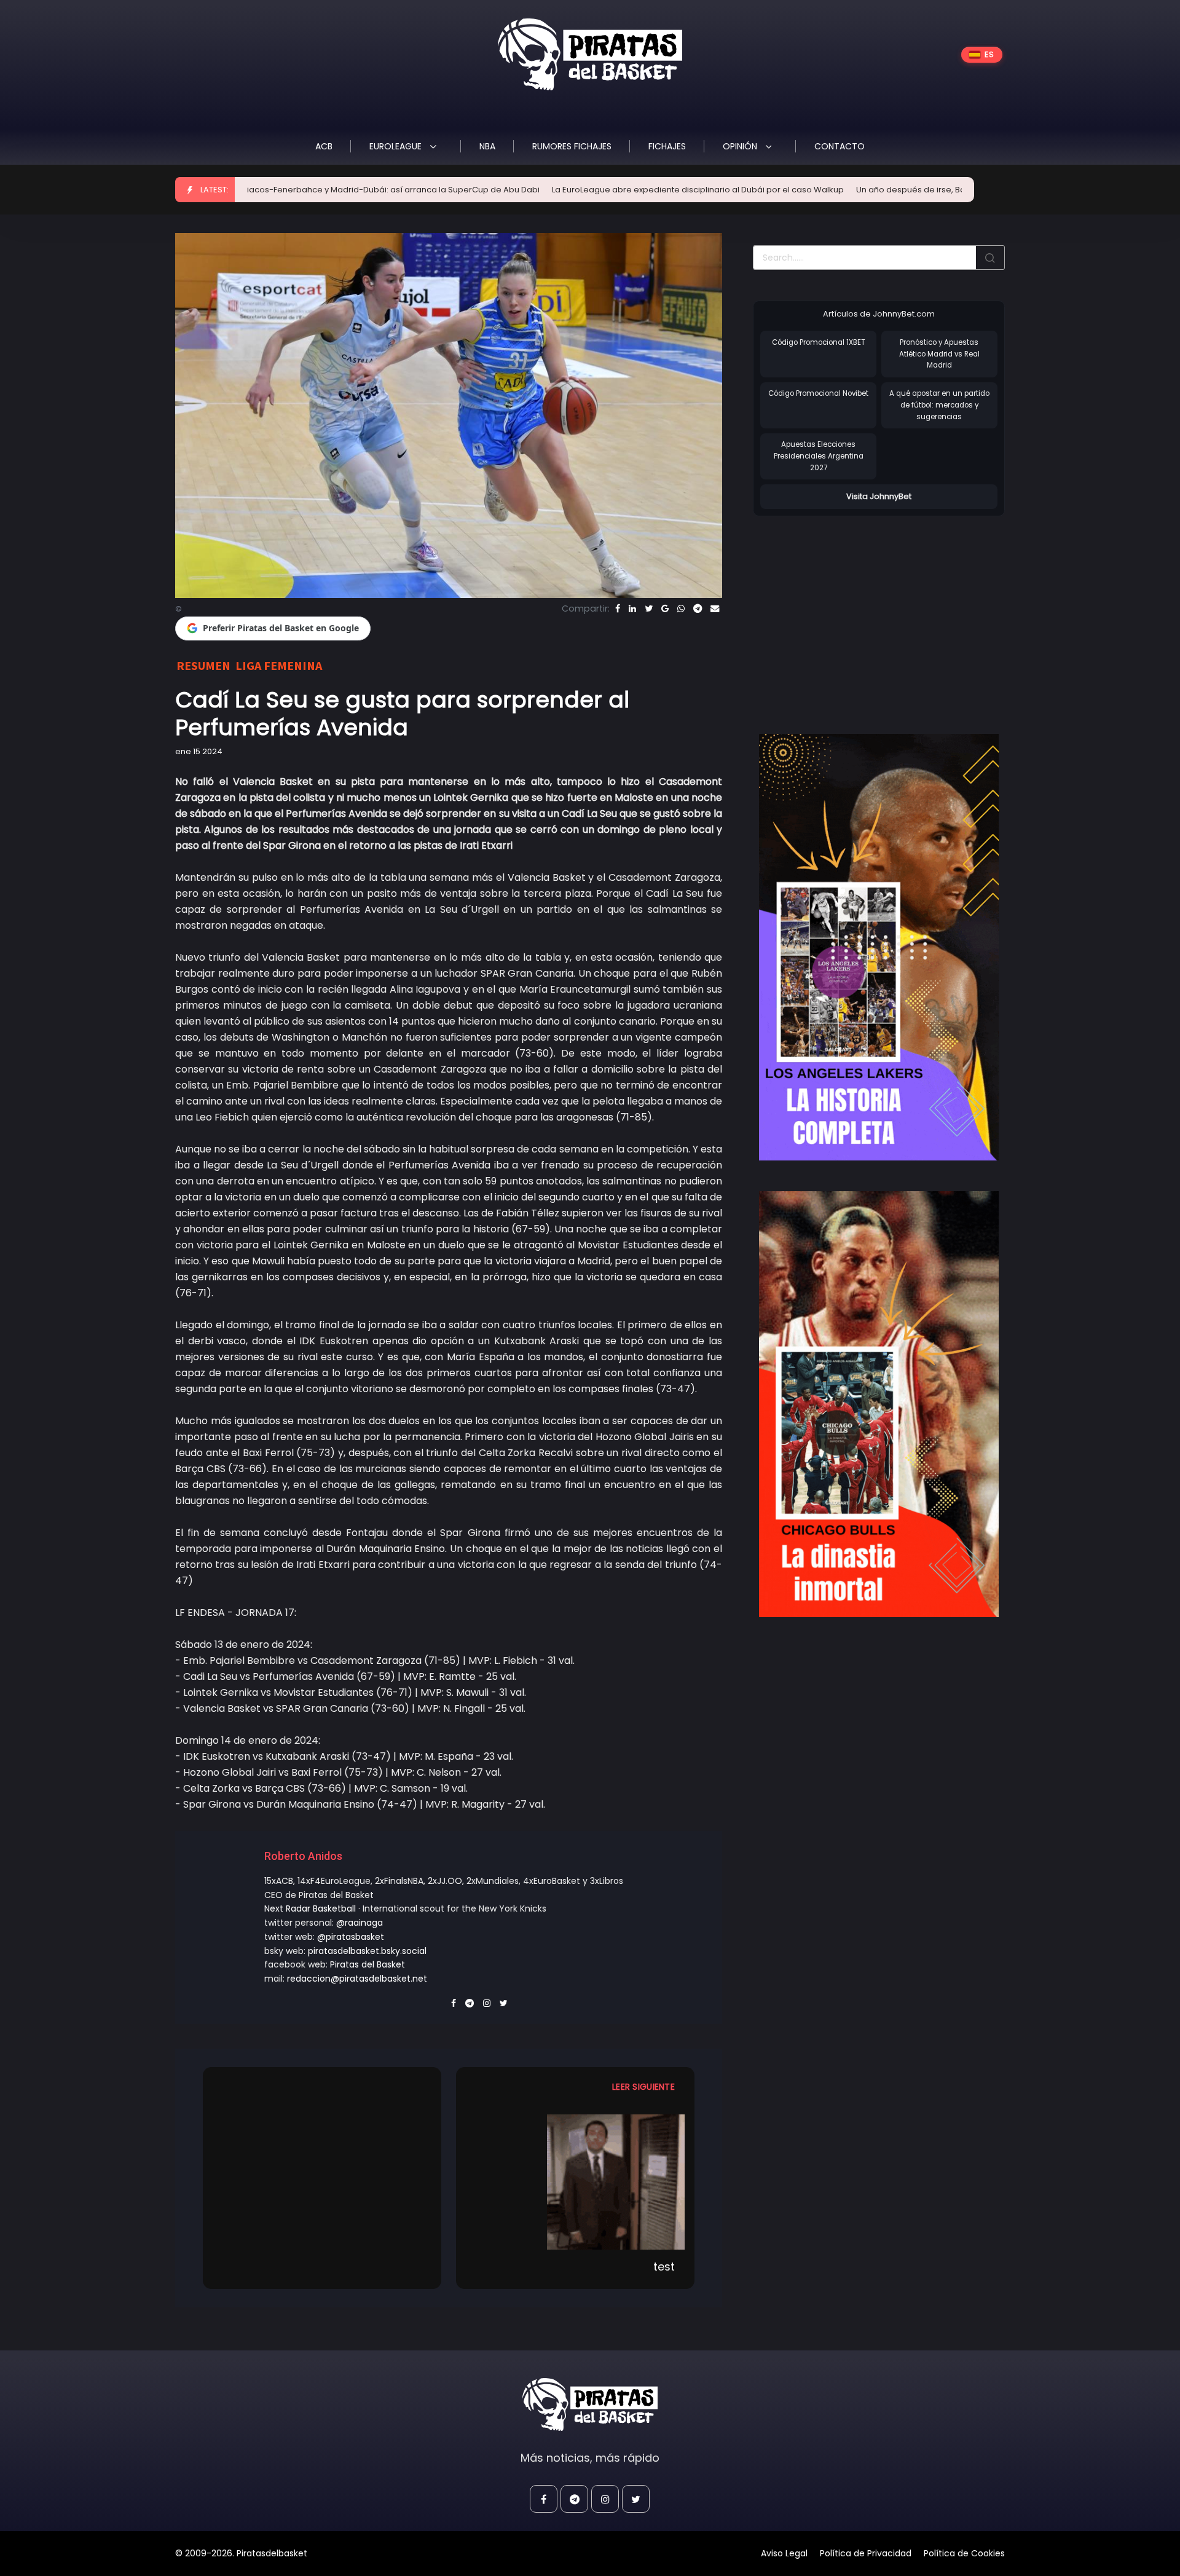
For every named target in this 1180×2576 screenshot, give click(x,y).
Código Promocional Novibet (818, 393)
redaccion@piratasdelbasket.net (357, 1979)
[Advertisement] (856, 612)
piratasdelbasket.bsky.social (367, 1951)
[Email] (715, 609)
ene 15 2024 (199, 751)
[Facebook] (618, 609)
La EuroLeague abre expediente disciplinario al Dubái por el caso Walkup (577, 190)
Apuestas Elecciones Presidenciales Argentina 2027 (819, 456)
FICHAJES (667, 146)
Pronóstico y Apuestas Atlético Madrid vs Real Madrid (939, 354)
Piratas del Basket (368, 1964)
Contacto (840, 146)
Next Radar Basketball (310, 1908)
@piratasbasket (351, 1937)
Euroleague (397, 146)
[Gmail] (665, 609)
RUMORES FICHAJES (572, 146)
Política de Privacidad (866, 2553)
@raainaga (360, 1923)
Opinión (741, 146)
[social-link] (544, 2499)
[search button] (990, 258)
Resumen (203, 665)
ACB (324, 146)
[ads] (879, 947)
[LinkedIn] (632, 609)
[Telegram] (698, 609)
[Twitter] (649, 609)
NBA (487, 146)
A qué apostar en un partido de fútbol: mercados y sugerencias (939, 405)
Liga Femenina (279, 665)
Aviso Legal (784, 2553)
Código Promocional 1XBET (819, 342)
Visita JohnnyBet (879, 496)
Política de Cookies (964, 2553)
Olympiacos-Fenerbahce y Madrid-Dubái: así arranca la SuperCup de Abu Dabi (260, 190)
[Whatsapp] (681, 609)
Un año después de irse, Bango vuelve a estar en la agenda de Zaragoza (883, 190)
